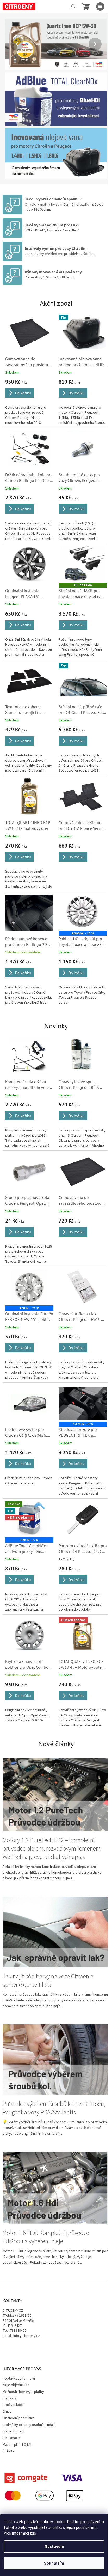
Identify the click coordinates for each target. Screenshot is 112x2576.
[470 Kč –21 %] (28, 1271)
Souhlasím (54, 2563)
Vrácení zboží (13, 2399)
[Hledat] (73, 7)
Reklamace (11, 2406)
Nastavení (54, 2547)
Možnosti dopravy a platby (23, 2360)
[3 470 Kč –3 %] (80, 1385)
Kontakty (10, 2366)
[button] (13, 44)
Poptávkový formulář (19, 2346)
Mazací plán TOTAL (17, 2413)
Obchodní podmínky (18, 2386)
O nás (7, 2380)
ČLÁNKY (8, 2419)
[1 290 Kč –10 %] (80, 900)
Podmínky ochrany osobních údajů (29, 2393)
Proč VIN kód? (13, 2373)
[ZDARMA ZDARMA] (80, 557)
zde (33, 2533)
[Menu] (100, 7)
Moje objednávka (16, 2353)
